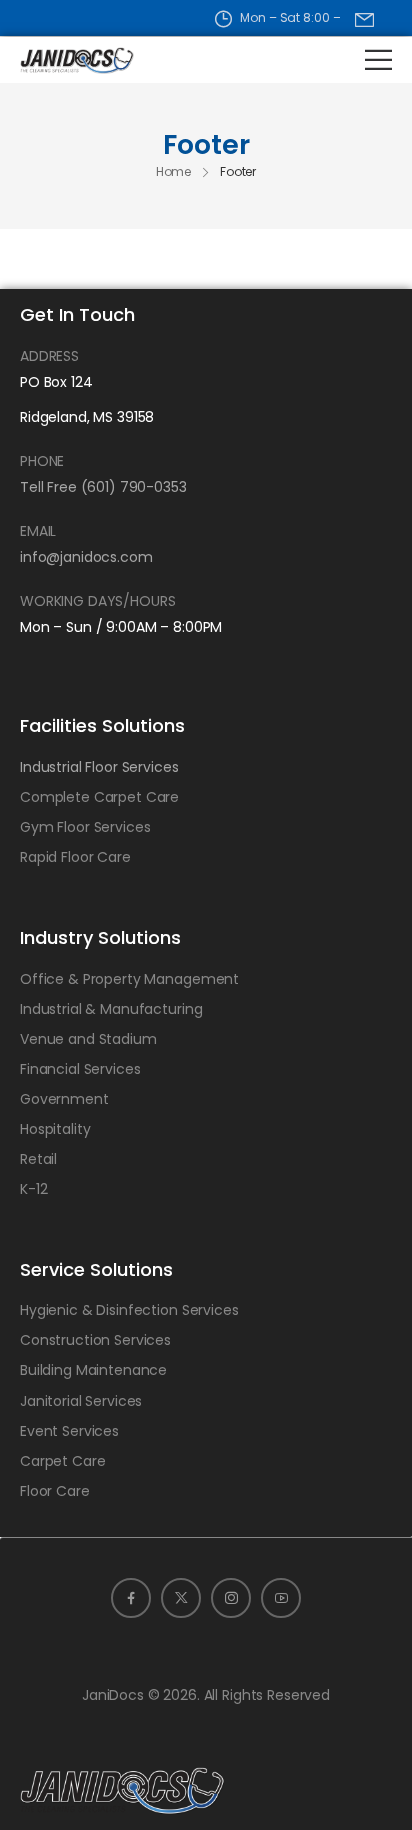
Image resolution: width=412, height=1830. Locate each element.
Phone (42, 461)
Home (174, 171)
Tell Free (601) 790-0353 (103, 487)
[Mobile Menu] (378, 59)
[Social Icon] (131, 1598)
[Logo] (69, 60)
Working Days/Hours (97, 601)
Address (49, 356)
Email (38, 531)
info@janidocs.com (86, 557)
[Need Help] (364, 19)
